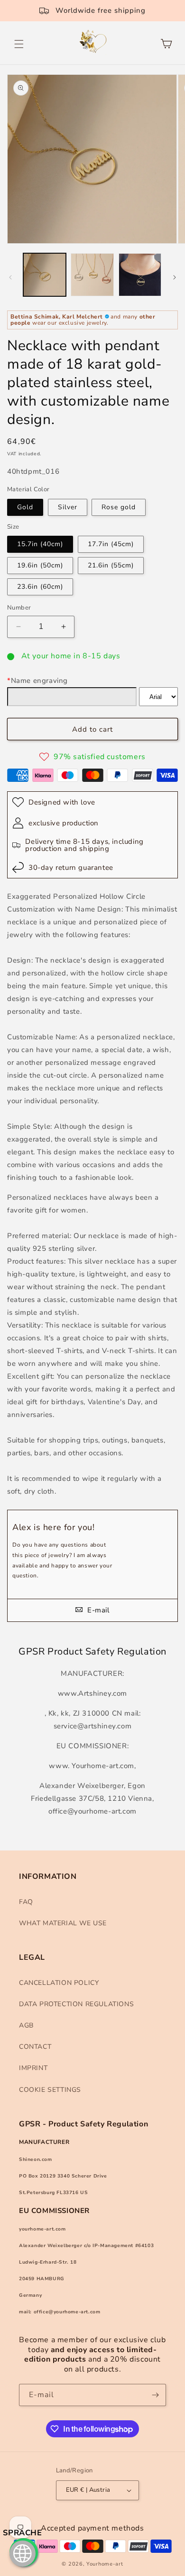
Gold (25, 507)
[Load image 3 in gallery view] (140, 274)
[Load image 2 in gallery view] (92, 274)
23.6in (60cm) (40, 587)
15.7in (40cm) (40, 544)
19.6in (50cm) (40, 565)
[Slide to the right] (175, 277)
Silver (68, 507)
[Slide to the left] (10, 277)
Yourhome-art (105, 2564)
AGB (26, 2025)
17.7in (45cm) (111, 544)
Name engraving (37, 681)
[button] (19, 44)
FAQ (26, 1902)
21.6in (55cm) (111, 565)
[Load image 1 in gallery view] (45, 274)
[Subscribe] (155, 2395)
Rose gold (119, 507)
